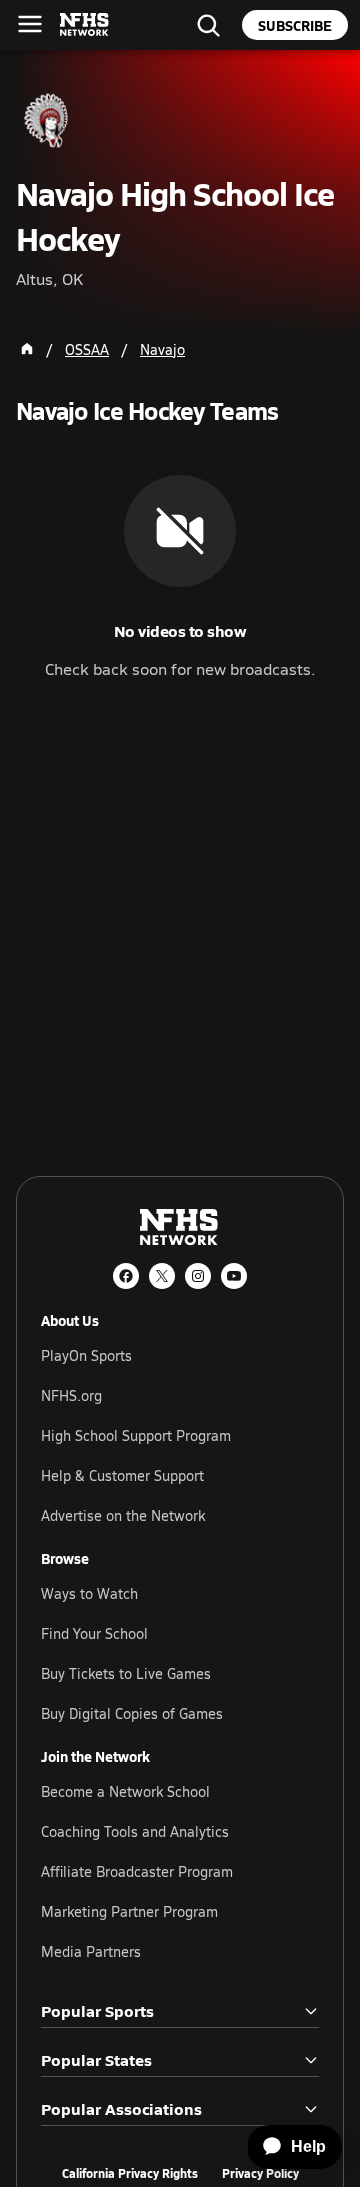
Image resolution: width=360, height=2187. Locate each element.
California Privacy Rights (130, 2174)
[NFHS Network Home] (85, 25)
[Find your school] (208, 25)
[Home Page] (27, 349)
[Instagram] (198, 1276)
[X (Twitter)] (162, 1276)
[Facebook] (126, 1276)
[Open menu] (30, 24)
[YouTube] (234, 1276)
